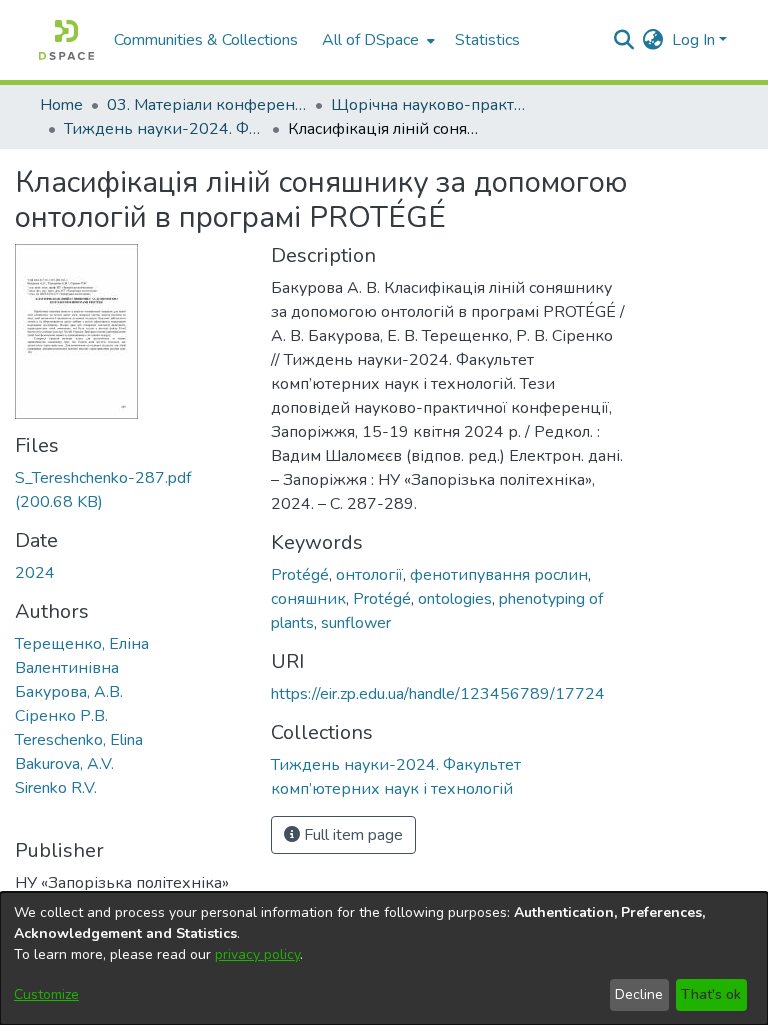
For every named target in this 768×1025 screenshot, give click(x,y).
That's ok (711, 994)
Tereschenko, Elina (79, 740)
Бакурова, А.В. (69, 692)
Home (61, 105)
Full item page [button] (351, 835)
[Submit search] (624, 40)
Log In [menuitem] (693, 40)
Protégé (300, 575)
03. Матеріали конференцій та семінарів (207, 105)
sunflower (356, 623)
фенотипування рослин (499, 575)
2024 (35, 573)
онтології (369, 575)
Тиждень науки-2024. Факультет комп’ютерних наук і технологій (164, 129)
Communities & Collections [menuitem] (206, 40)
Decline (639, 994)
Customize (46, 994)
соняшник (308, 599)
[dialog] (384, 958)
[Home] (66, 40)
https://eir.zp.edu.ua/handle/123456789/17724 (438, 694)
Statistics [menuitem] (487, 40)
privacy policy (257, 954)
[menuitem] (376, 40)
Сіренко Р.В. (61, 716)
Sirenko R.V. (56, 788)
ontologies (455, 599)
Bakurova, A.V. (64, 764)
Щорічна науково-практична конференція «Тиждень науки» (431, 105)
